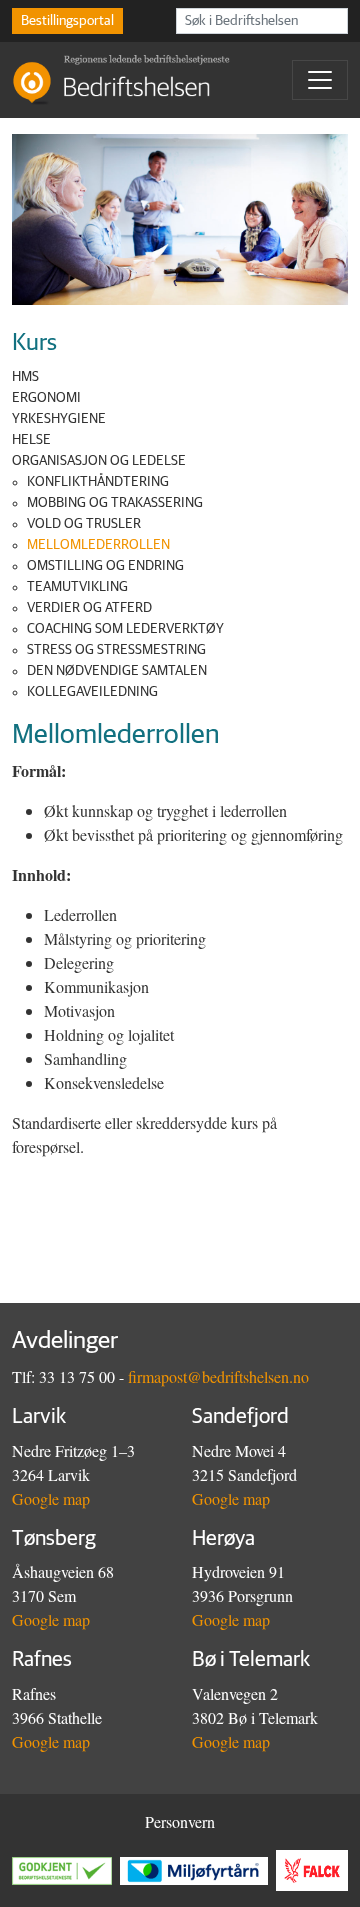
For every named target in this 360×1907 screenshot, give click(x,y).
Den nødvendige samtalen (117, 671)
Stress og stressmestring (116, 650)
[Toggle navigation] (320, 80)
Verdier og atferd (89, 608)
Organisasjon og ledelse (99, 461)
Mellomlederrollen (98, 545)
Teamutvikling (77, 587)
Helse (31, 440)
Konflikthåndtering (98, 482)
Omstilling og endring (105, 566)
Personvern (180, 1821)
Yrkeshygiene (59, 419)
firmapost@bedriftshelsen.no (218, 1376)
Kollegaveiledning (92, 692)
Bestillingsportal (67, 21)
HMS (25, 377)
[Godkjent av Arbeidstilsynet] (66, 1871)
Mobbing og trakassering (115, 503)
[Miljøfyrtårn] (198, 1871)
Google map (51, 1498)
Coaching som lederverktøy (125, 629)
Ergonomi (46, 398)
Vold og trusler (84, 524)
